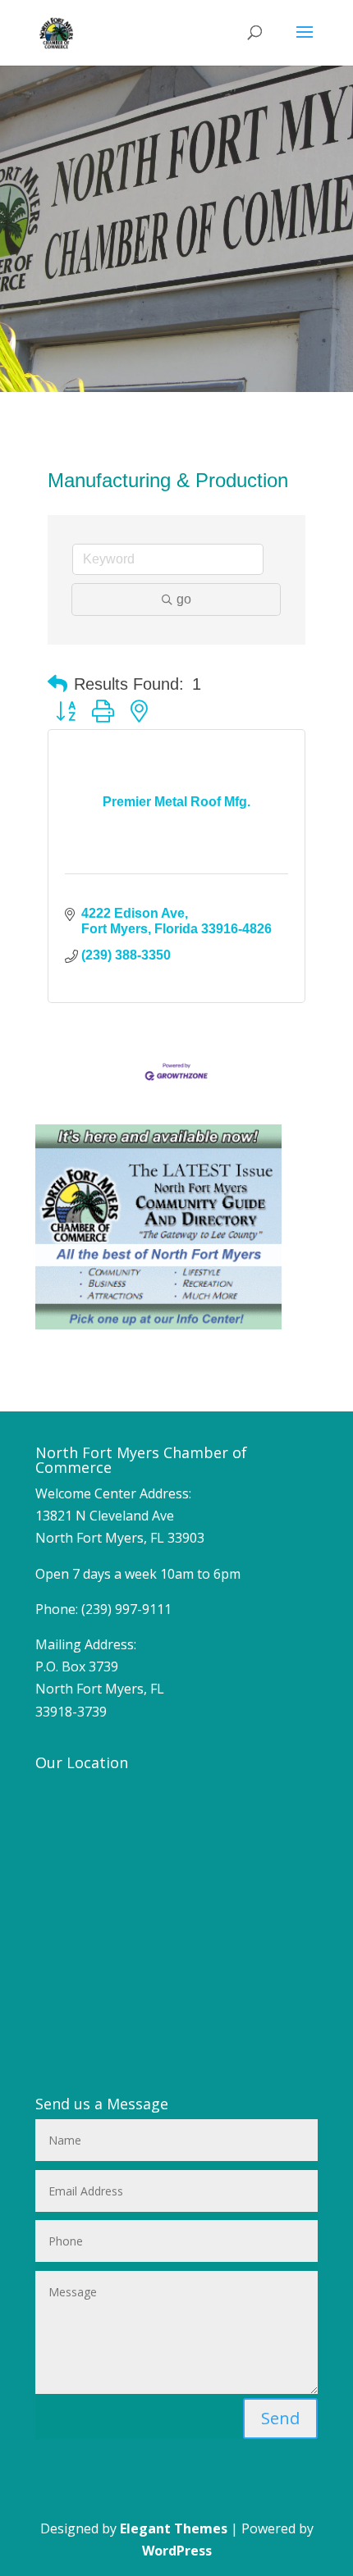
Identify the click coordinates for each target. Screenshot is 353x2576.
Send (280, 2418)
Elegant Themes (174, 2528)
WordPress (177, 2551)
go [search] (184, 599)
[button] (57, 684)
